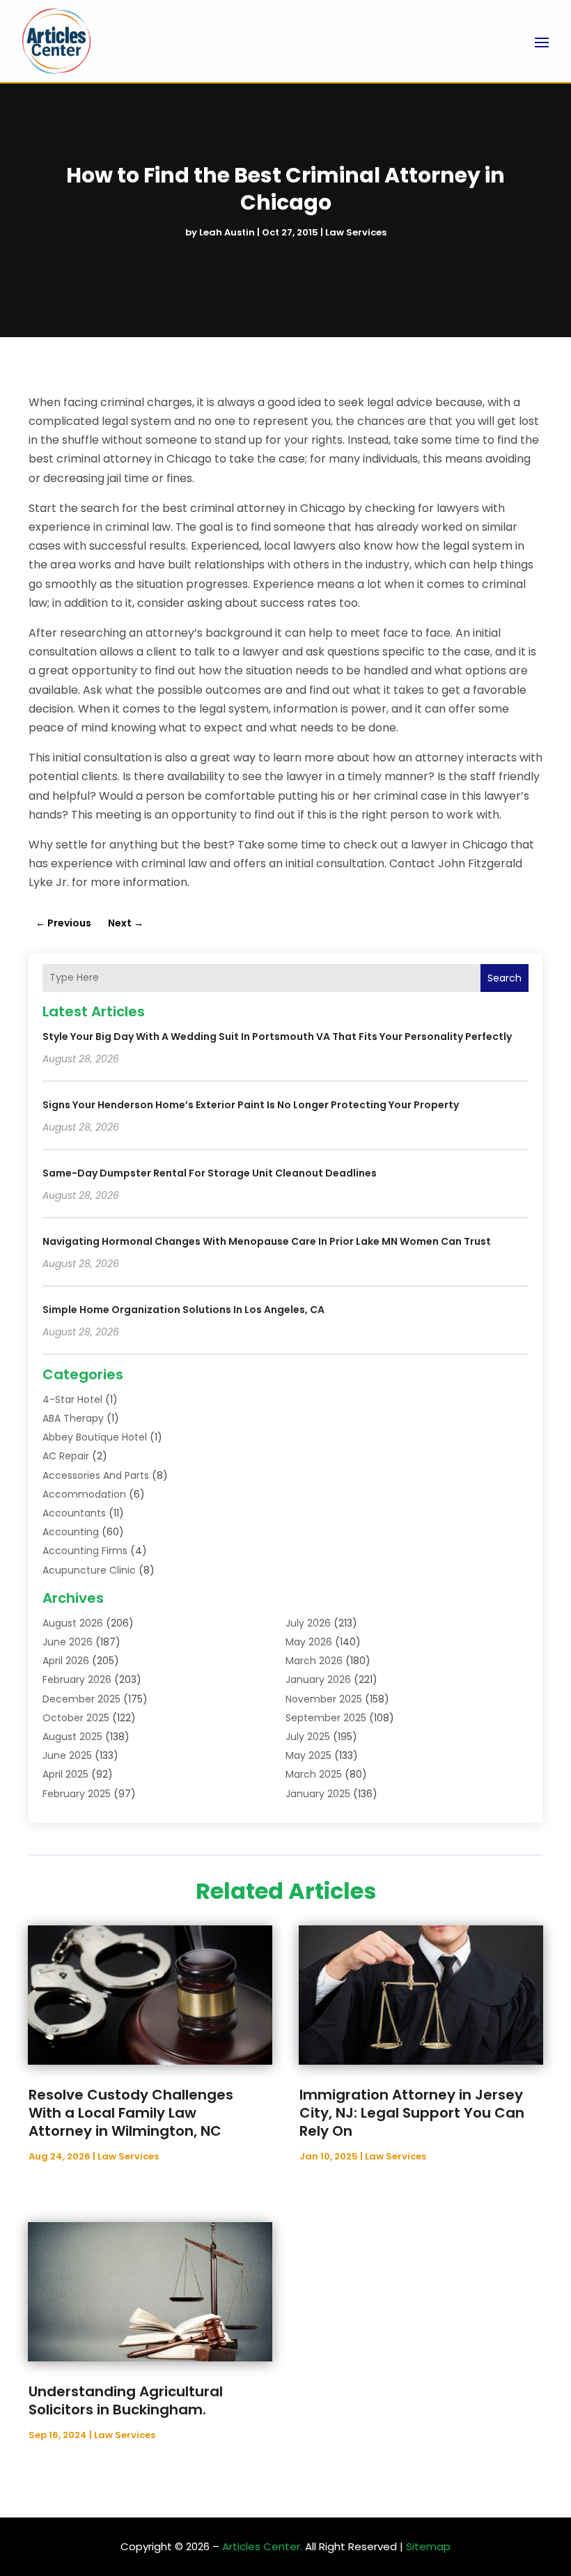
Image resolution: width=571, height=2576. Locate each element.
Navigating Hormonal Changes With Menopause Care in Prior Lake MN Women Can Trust (267, 1241)
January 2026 (318, 1679)
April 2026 (66, 1661)
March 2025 (314, 1774)
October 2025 (76, 1718)
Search (504, 978)
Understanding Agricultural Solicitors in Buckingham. (126, 2400)
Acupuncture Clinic (89, 1570)
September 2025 (326, 1718)
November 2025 (324, 1699)
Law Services (356, 232)
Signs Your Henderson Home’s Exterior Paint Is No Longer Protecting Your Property (251, 1105)
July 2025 (308, 1737)
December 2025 (81, 1699)
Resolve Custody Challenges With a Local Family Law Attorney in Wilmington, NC (131, 2113)
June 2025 (67, 1755)
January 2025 (318, 1794)
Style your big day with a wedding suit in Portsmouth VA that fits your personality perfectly (277, 1037)
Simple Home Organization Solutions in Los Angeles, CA (183, 1310)
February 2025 (77, 1794)
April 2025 (65, 1774)
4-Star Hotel (72, 1399)
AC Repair (66, 1456)
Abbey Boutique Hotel (95, 1437)
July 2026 (308, 1623)
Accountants (74, 1513)
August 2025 (72, 1737)
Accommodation (84, 1494)
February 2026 (77, 1679)
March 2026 (314, 1661)
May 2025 (308, 1755)
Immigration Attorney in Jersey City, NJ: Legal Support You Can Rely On (412, 2113)
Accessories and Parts (96, 1475)
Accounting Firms (85, 1551)
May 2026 (309, 1642)
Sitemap (428, 2546)
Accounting (71, 1532)
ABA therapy (73, 1418)
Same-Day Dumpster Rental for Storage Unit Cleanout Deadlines (210, 1173)
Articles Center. (262, 2546)
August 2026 (73, 1623)
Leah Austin (227, 232)
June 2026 (68, 1642)
